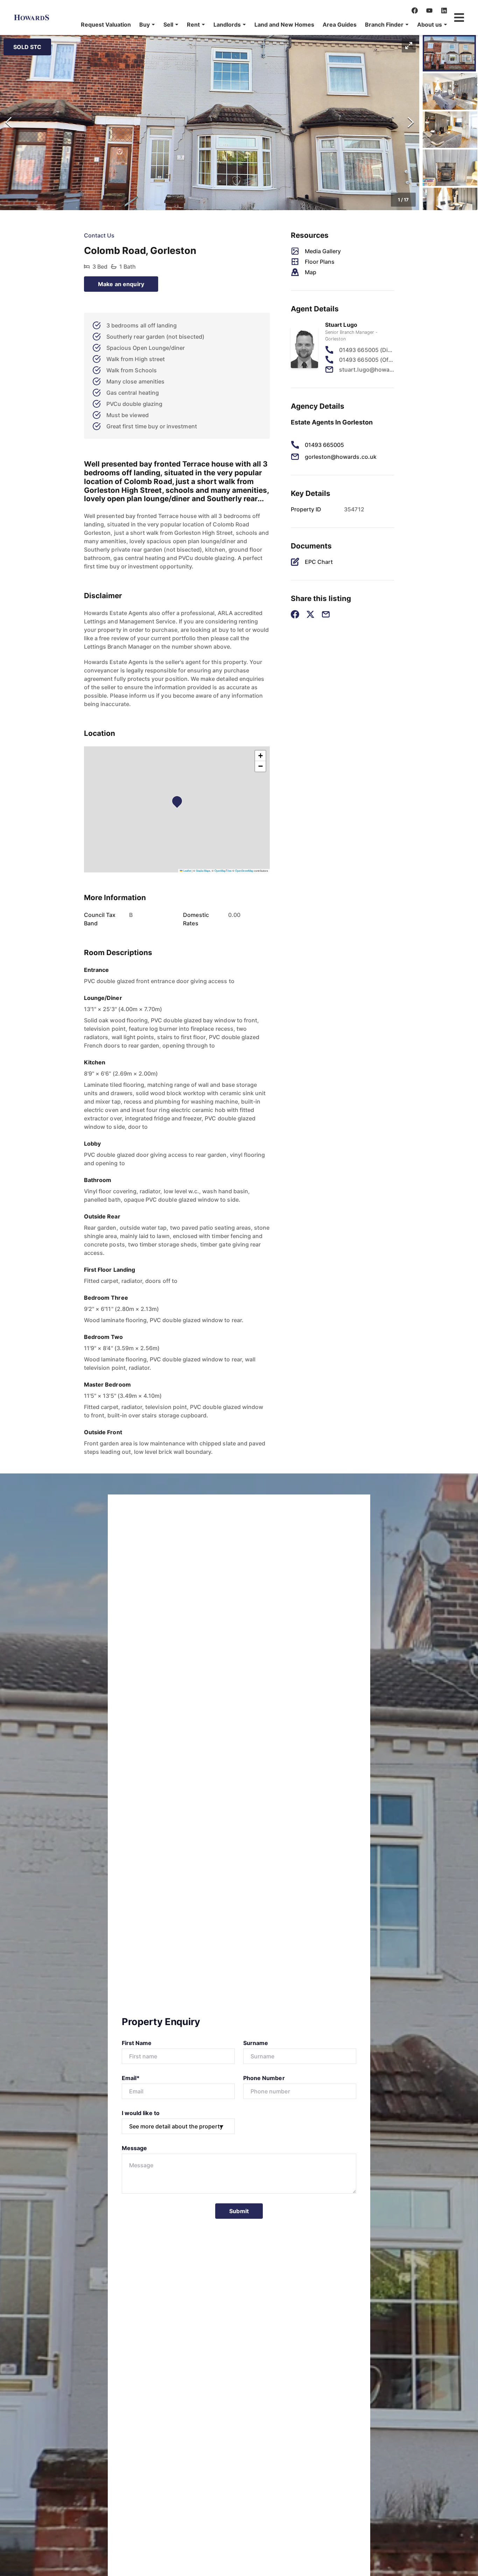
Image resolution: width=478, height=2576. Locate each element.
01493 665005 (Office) (367, 360)
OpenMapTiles (223, 871)
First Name (137, 2043)
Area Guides (340, 25)
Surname (256, 2043)
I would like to (141, 2113)
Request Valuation (106, 25)
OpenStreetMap (244, 871)
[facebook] (415, 11)
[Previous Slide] (8, 123)
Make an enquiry (121, 284)
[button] (147, 25)
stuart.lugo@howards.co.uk (367, 370)
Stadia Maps (203, 871)
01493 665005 (325, 445)
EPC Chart (319, 562)
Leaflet (187, 871)
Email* (131, 2078)
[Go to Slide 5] (450, 206)
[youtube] (429, 11)
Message (134, 2148)
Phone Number (264, 2078)
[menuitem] (106, 25)
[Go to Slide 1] (449, 53)
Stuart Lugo (341, 325)
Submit (239, 2211)
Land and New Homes (284, 25)
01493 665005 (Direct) (367, 350)
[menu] (262, 25)
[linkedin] (444, 11)
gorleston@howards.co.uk (341, 457)
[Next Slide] (411, 123)
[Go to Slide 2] (450, 91)
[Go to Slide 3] (450, 130)
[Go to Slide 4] (450, 168)
